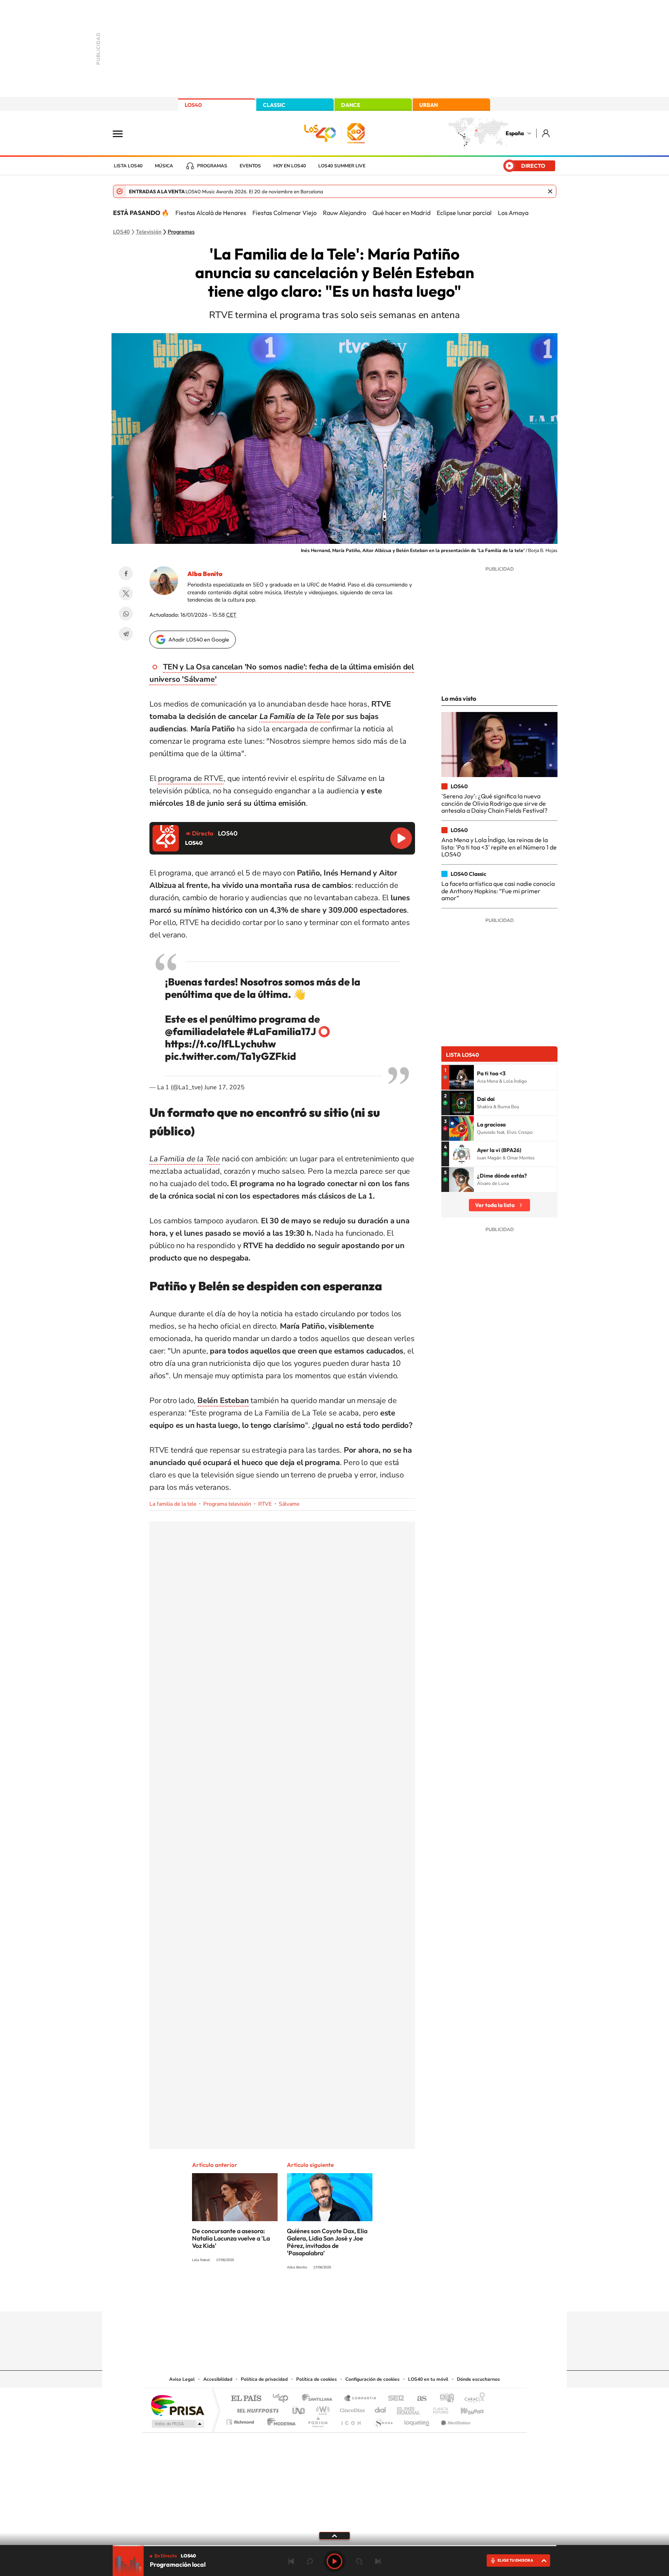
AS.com (418, 2399)
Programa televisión (227, 1504)
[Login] (546, 133)
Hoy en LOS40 (290, 166)
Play (334, 2561)
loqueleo (417, 2420)
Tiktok (304, 2296)
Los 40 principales (283, 2399)
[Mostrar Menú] (123, 133)
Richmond (241, 2420)
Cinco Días (351, 2408)
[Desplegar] (334, 2535)
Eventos (250, 166)
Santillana (319, 2399)
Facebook (126, 573)
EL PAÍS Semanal (409, 2408)
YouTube (319, 2296)
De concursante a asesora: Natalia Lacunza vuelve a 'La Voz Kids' (231, 2238)
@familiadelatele (205, 1031)
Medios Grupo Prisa (177, 2424)
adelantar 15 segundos (359, 2561)
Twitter (126, 593)
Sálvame (289, 1504)
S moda (383, 2420)
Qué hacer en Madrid (401, 213)
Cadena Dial (381, 2408)
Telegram (126, 634)
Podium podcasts (317, 2420)
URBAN (429, 105)
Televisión (149, 232)
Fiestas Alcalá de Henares (211, 213)
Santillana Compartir (360, 2399)
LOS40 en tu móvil (428, 2379)
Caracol (472, 2399)
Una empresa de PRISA (177, 2405)
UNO (299, 2408)
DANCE (351, 105)
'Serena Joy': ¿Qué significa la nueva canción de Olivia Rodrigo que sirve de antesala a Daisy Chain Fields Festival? (494, 803)
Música (164, 166)
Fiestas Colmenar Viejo (285, 213)
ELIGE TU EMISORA (515, 2560)
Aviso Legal (182, 2379)
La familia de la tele (173, 1504)
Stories (381, 2296)
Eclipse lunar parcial (464, 213)
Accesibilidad (218, 2379)
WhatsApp (126, 614)
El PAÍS (246, 2399)
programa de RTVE (191, 778)
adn (444, 2399)
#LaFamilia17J (281, 1031)
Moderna (279, 2420)
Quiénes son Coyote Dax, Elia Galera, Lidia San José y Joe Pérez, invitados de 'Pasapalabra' (327, 2242)
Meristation (455, 2420)
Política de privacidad (264, 2379)
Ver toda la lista (495, 1205)
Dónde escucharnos (478, 2379)
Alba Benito (205, 574)
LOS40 (193, 105)
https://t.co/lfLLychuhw (220, 1044)
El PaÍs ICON (351, 2420)
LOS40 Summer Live (342, 166)
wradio (322, 2408)
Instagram (288, 2296)
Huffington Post (256, 2408)
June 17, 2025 (225, 1087)
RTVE (265, 1504)
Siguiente (378, 2561)
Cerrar (550, 191)
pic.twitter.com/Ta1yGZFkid (231, 1056)
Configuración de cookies (372, 2379)
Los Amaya (513, 213)
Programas (212, 166)
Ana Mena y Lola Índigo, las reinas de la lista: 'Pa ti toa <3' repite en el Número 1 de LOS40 (499, 847)
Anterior (291, 2561)
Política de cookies (316, 2379)
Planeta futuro (437, 2408)
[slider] (334, 2546)
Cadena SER (394, 2399)
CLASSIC (274, 105)
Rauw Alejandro (345, 213)
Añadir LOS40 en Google (199, 640)
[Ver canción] (461, 1077)
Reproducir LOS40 (401, 838)
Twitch (365, 2296)
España (515, 133)
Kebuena (465, 2408)
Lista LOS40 (128, 166)
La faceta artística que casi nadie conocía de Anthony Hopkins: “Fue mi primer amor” (498, 891)
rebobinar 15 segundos (310, 2561)
